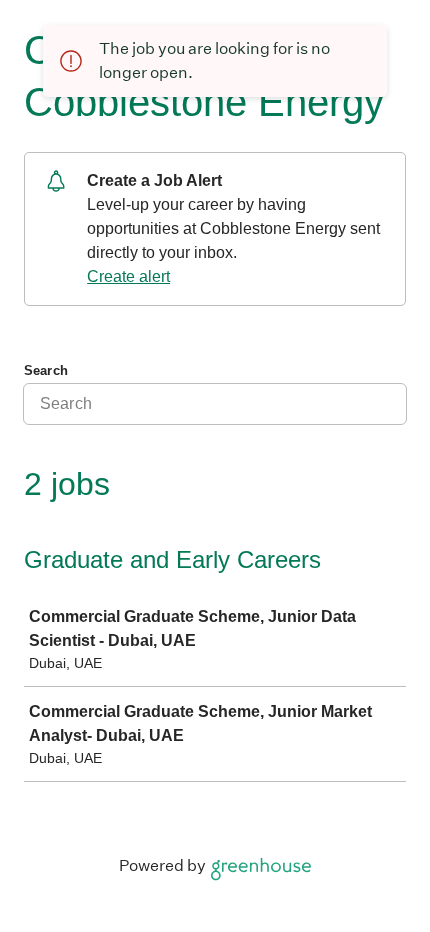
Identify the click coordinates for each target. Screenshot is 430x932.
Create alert (128, 276)
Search (46, 370)
